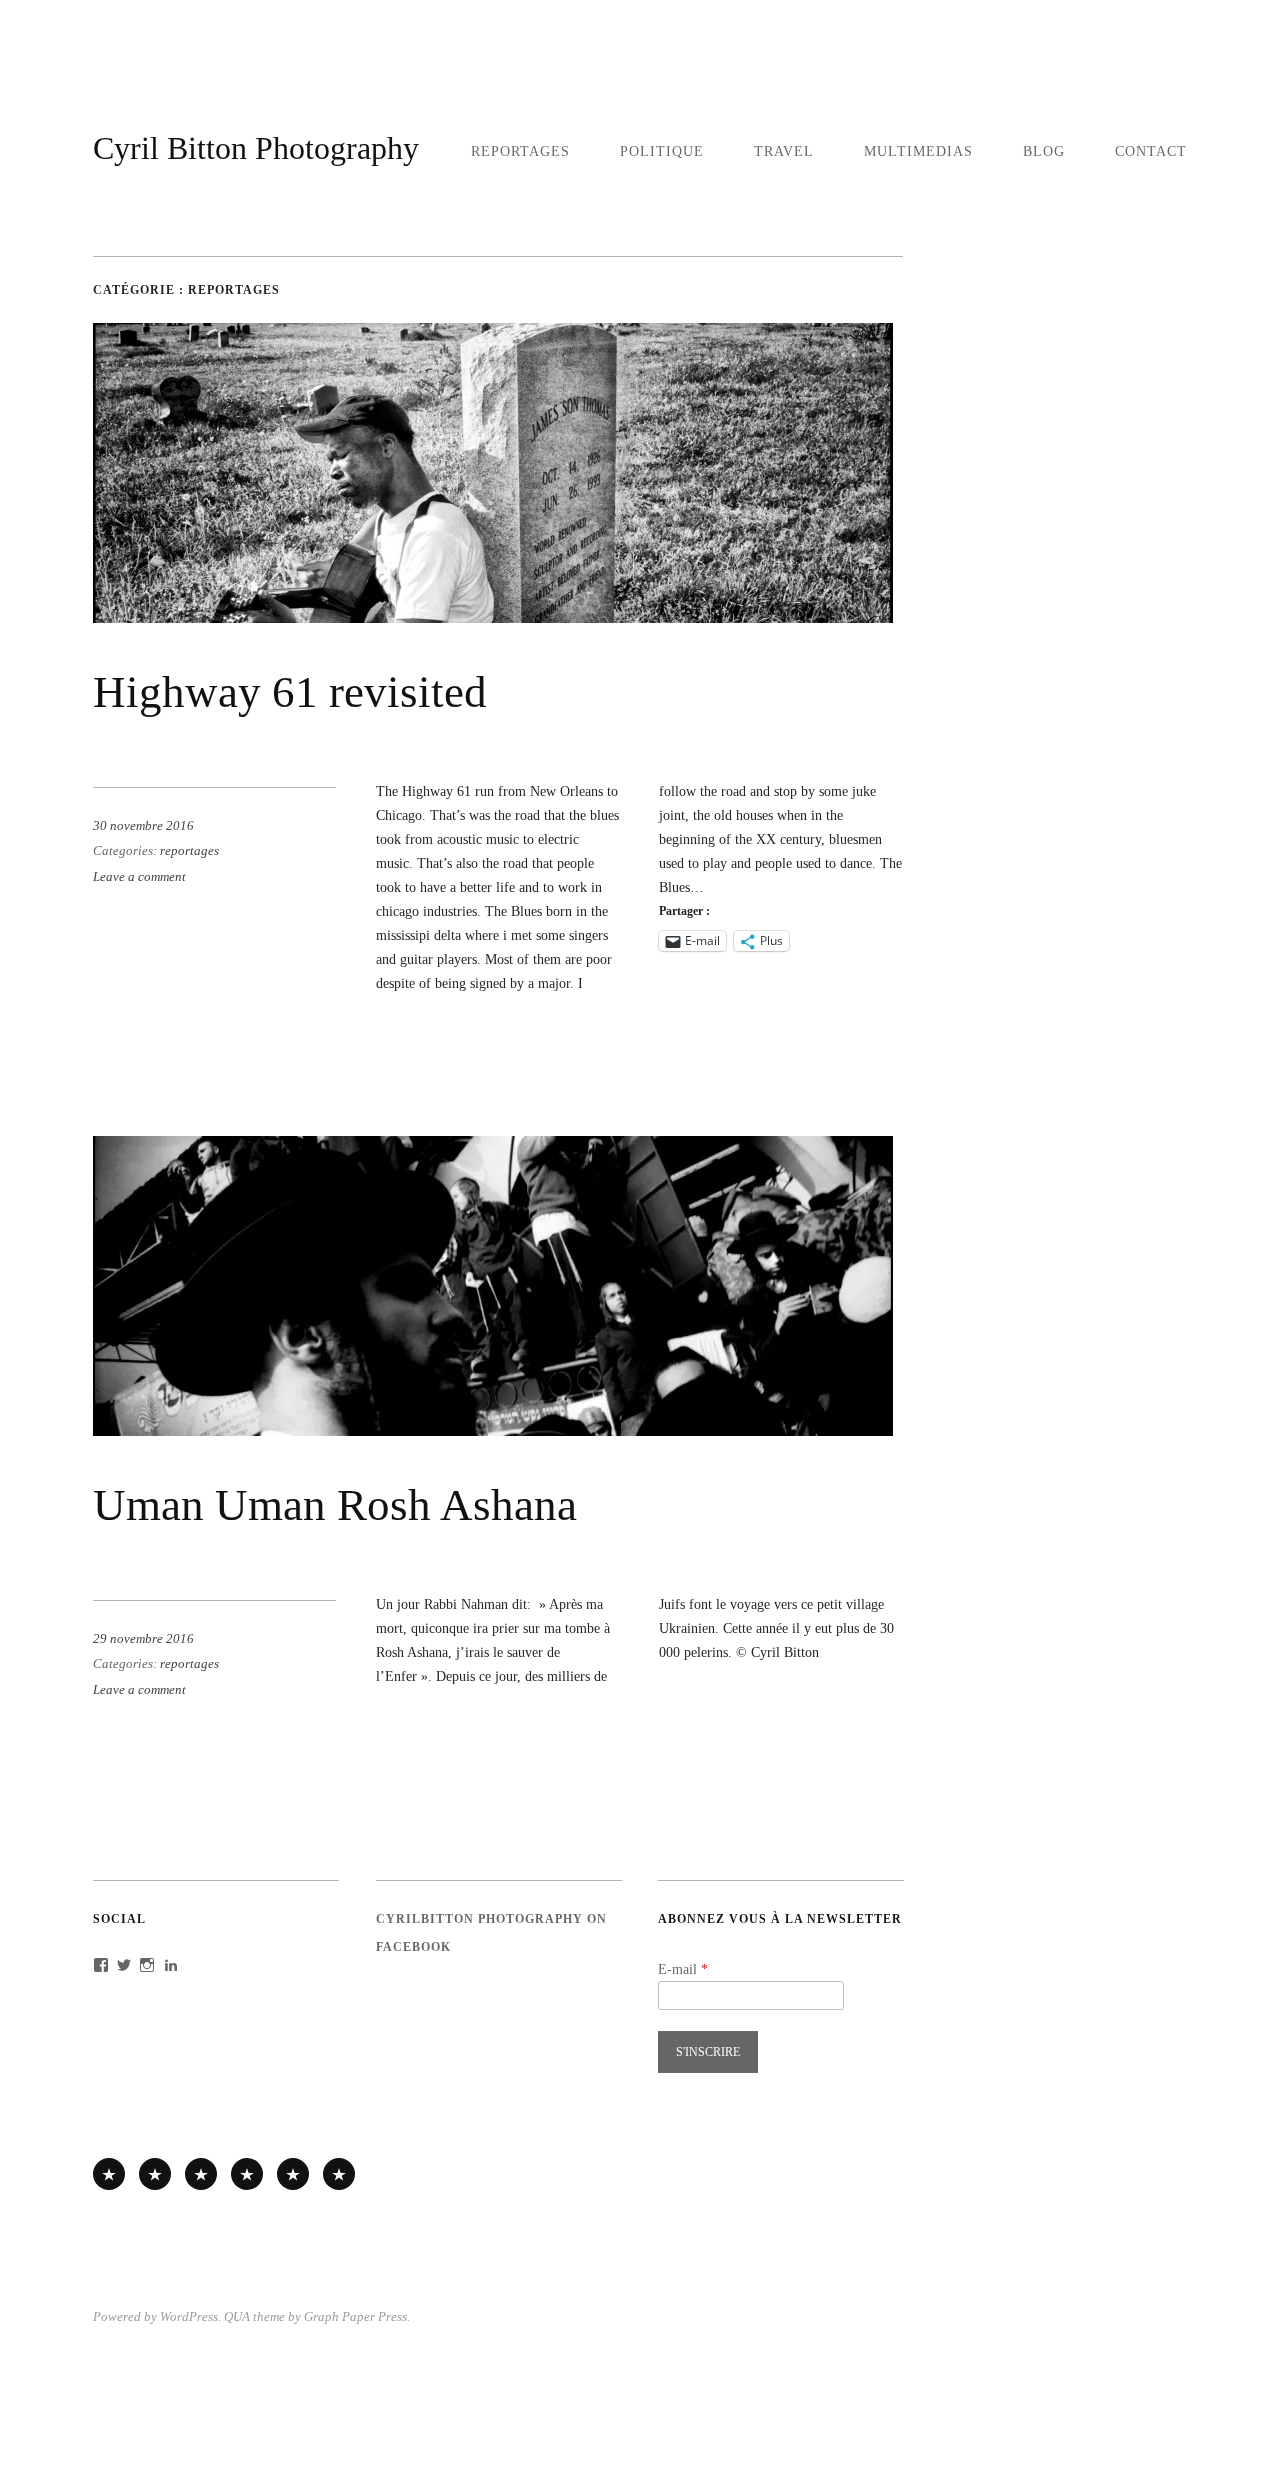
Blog (1044, 151)
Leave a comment (139, 877)
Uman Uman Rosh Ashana (335, 1505)
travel (784, 151)
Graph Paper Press (355, 2317)
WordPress (189, 2317)
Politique (662, 151)
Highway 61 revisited (290, 692)
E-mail (683, 1969)
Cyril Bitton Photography (256, 148)
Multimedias (918, 151)
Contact (1151, 151)
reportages (520, 151)
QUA (237, 2317)
